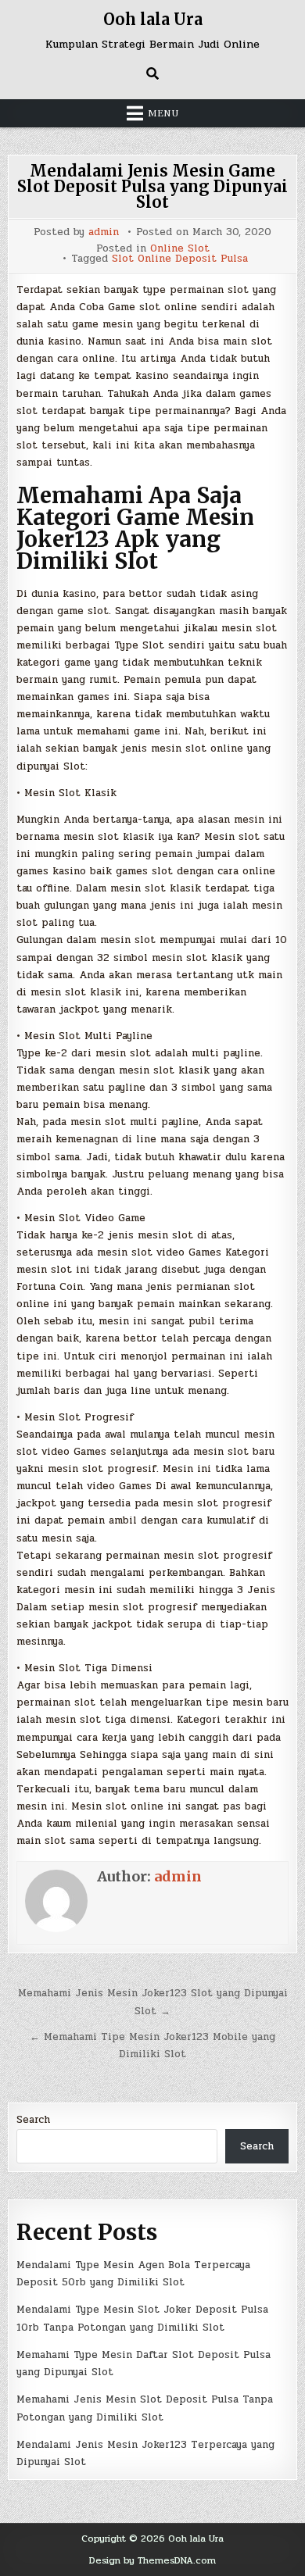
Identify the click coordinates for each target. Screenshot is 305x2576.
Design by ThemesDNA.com (152, 2560)
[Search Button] (152, 73)
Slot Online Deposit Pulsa (180, 259)
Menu (163, 113)
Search (33, 2120)
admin (104, 232)
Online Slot (180, 249)
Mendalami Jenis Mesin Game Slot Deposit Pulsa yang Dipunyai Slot (152, 186)
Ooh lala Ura (153, 19)
